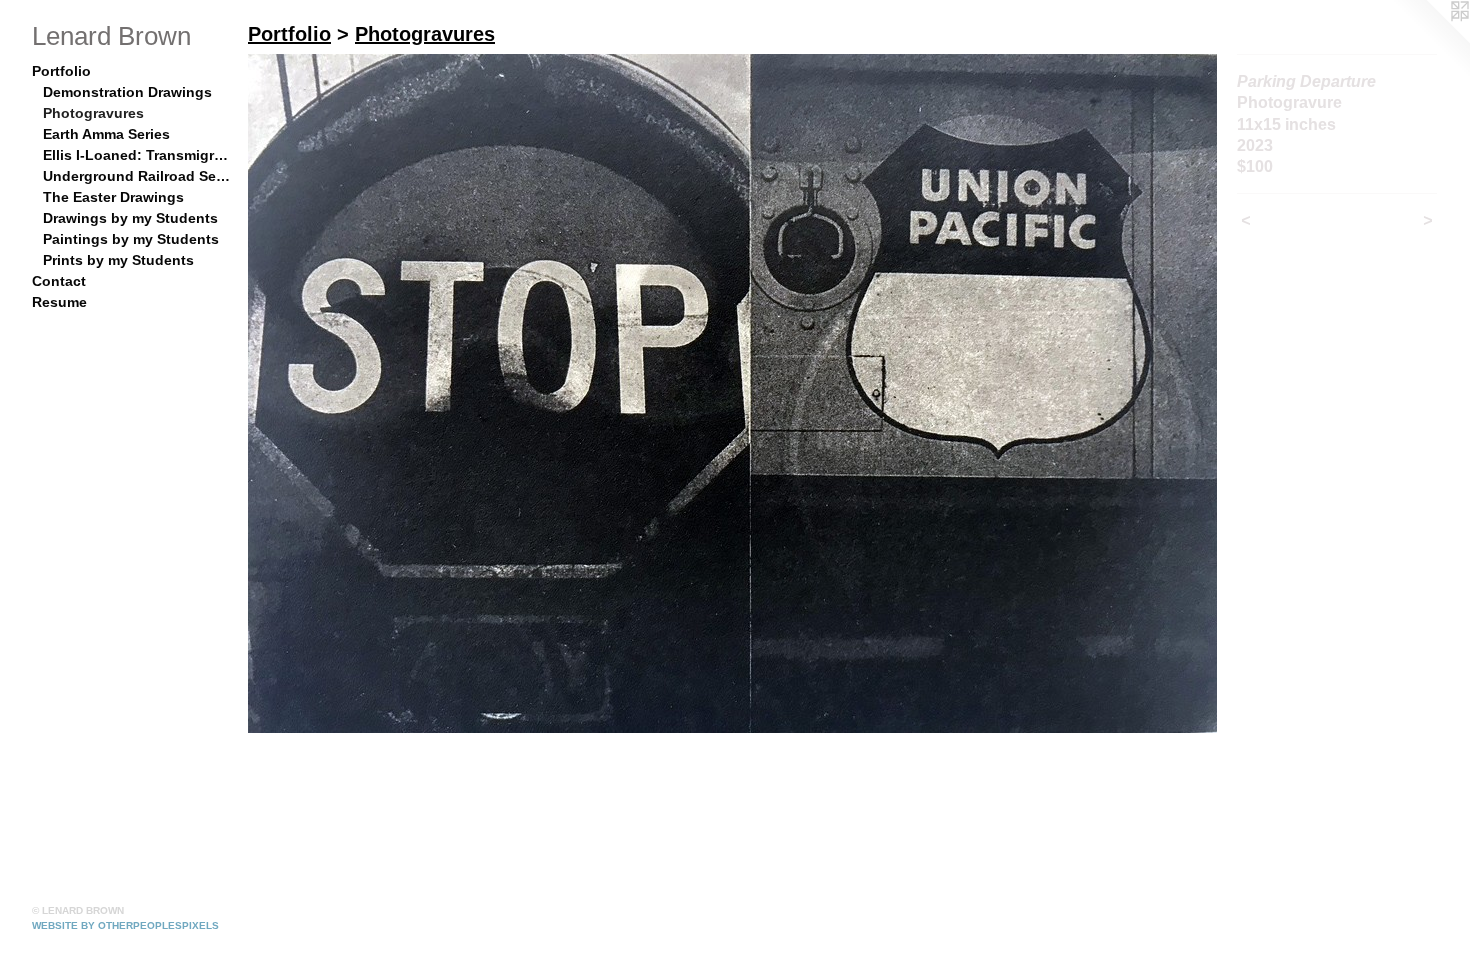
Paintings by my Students (131, 239)
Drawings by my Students (130, 218)
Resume (59, 302)
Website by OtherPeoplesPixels (125, 925)
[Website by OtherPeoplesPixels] (1430, 40)
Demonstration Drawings (127, 92)
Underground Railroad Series (138, 176)
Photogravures (93, 113)
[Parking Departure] (732, 393)
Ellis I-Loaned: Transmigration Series (138, 155)
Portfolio (61, 71)
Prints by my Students (118, 260)
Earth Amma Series (106, 134)
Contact (59, 281)
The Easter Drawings (113, 197)
